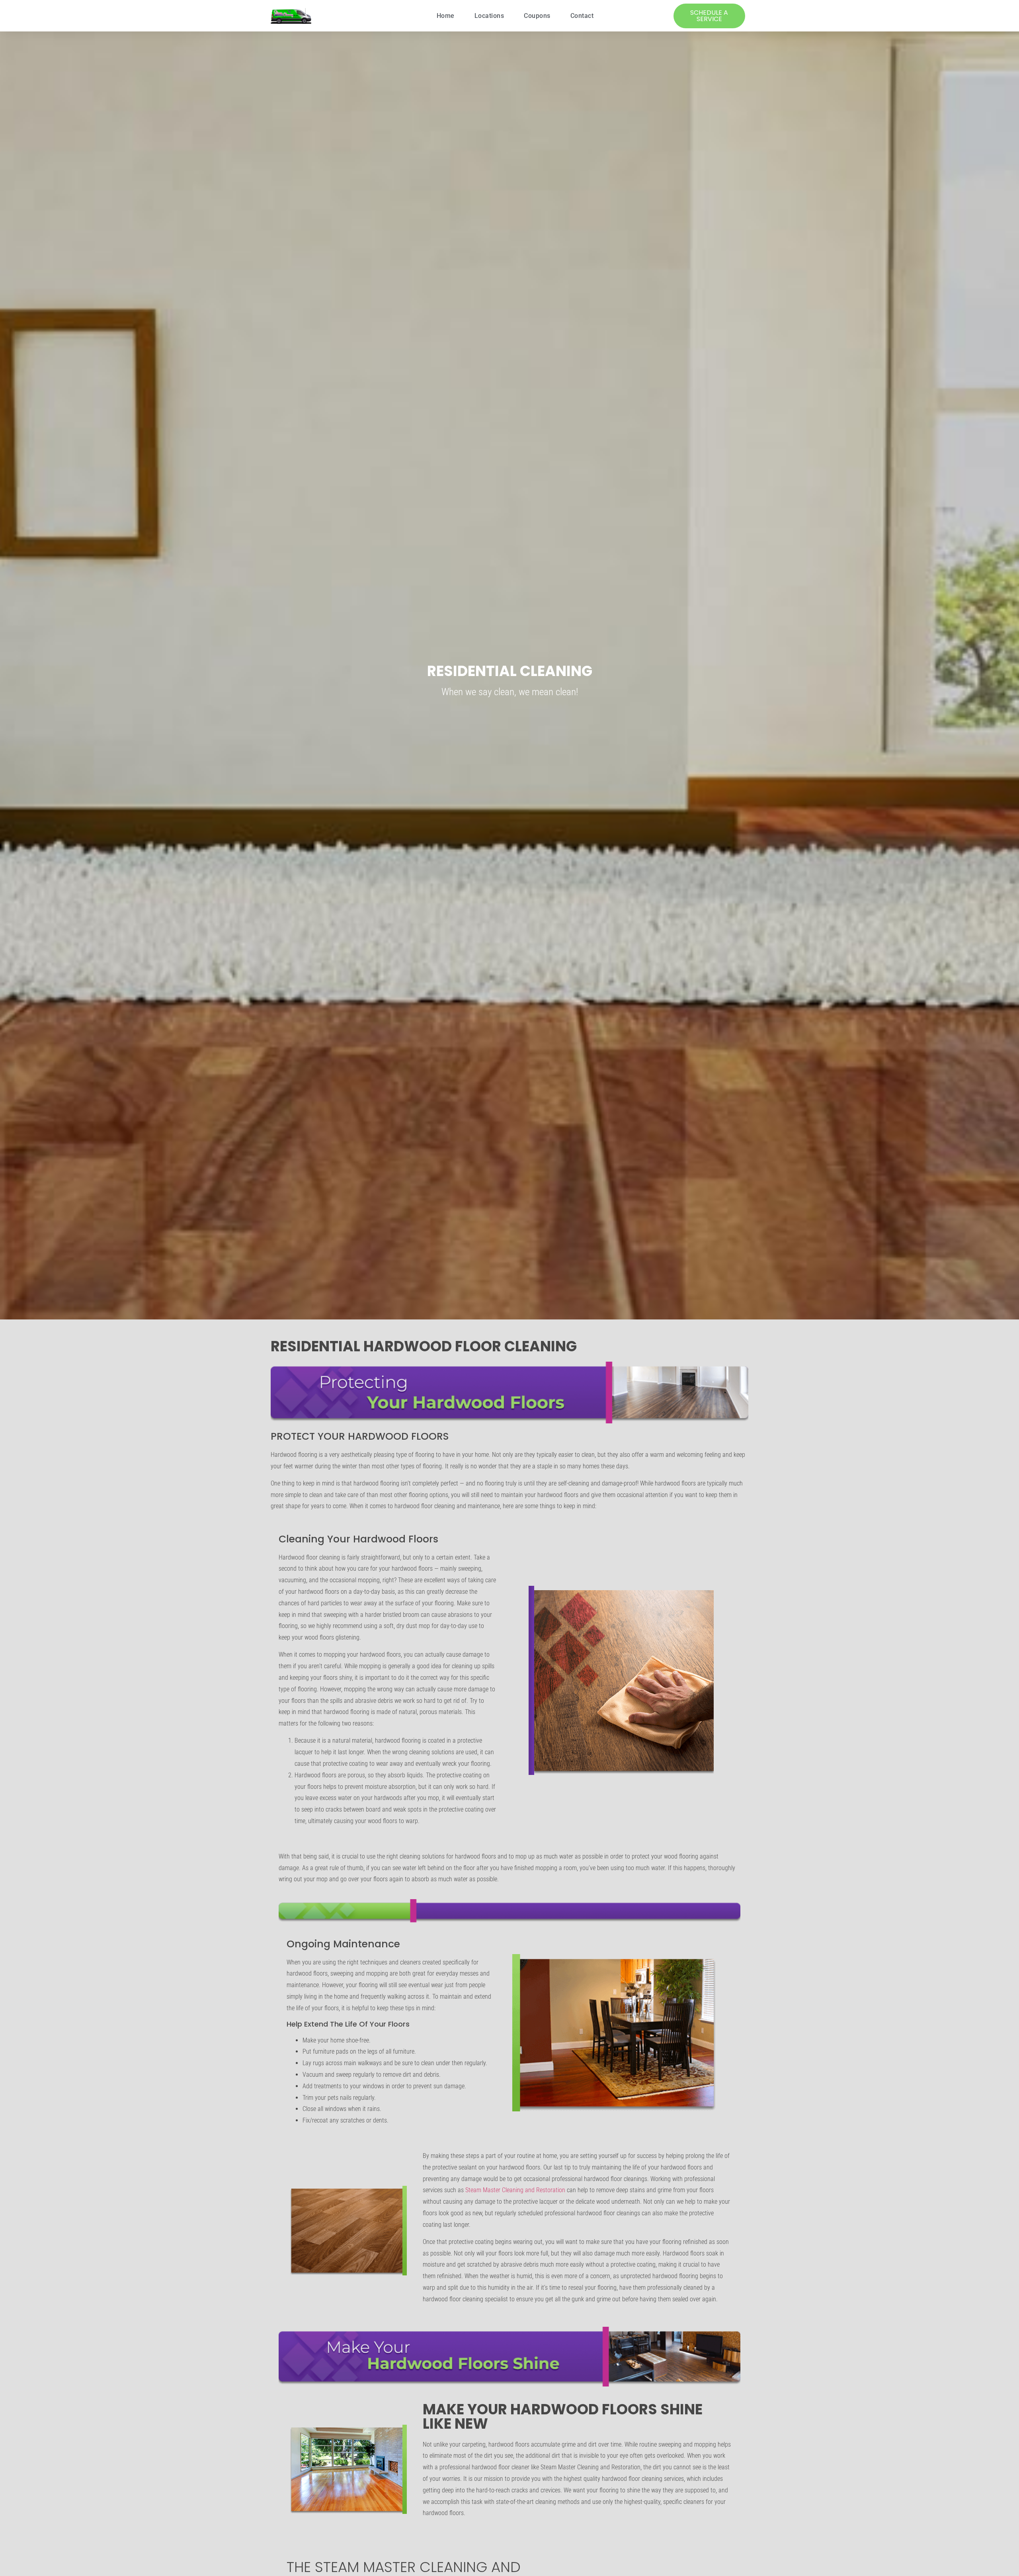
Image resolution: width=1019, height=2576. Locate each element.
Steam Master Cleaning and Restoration (515, 2190)
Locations (489, 16)
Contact (582, 16)
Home (446, 16)
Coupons (537, 16)
